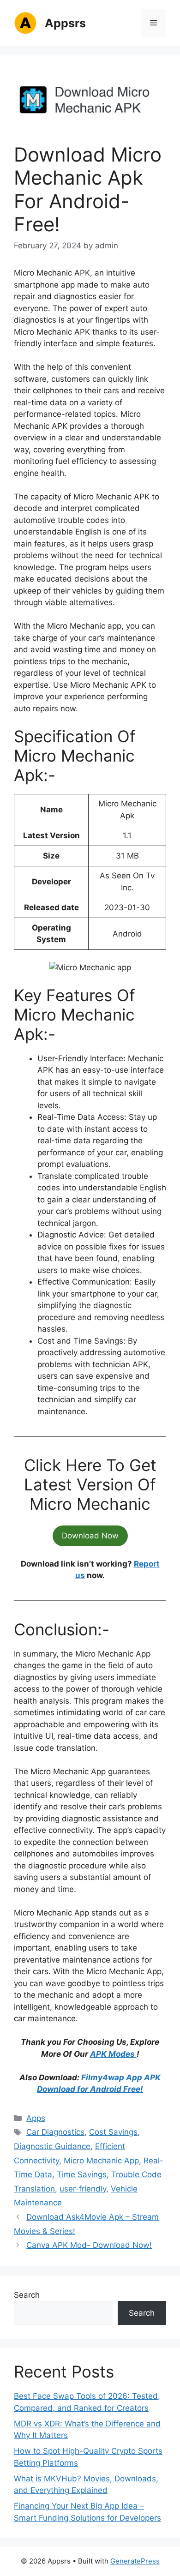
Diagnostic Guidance (52, 2146)
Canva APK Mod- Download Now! (89, 2245)
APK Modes (113, 2054)
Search (27, 2295)
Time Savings (82, 2174)
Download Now (90, 1536)
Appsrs (65, 23)
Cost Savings (113, 2132)
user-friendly (83, 2189)
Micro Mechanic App (101, 2161)
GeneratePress (135, 2561)
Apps (36, 2118)
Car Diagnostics (55, 2132)
